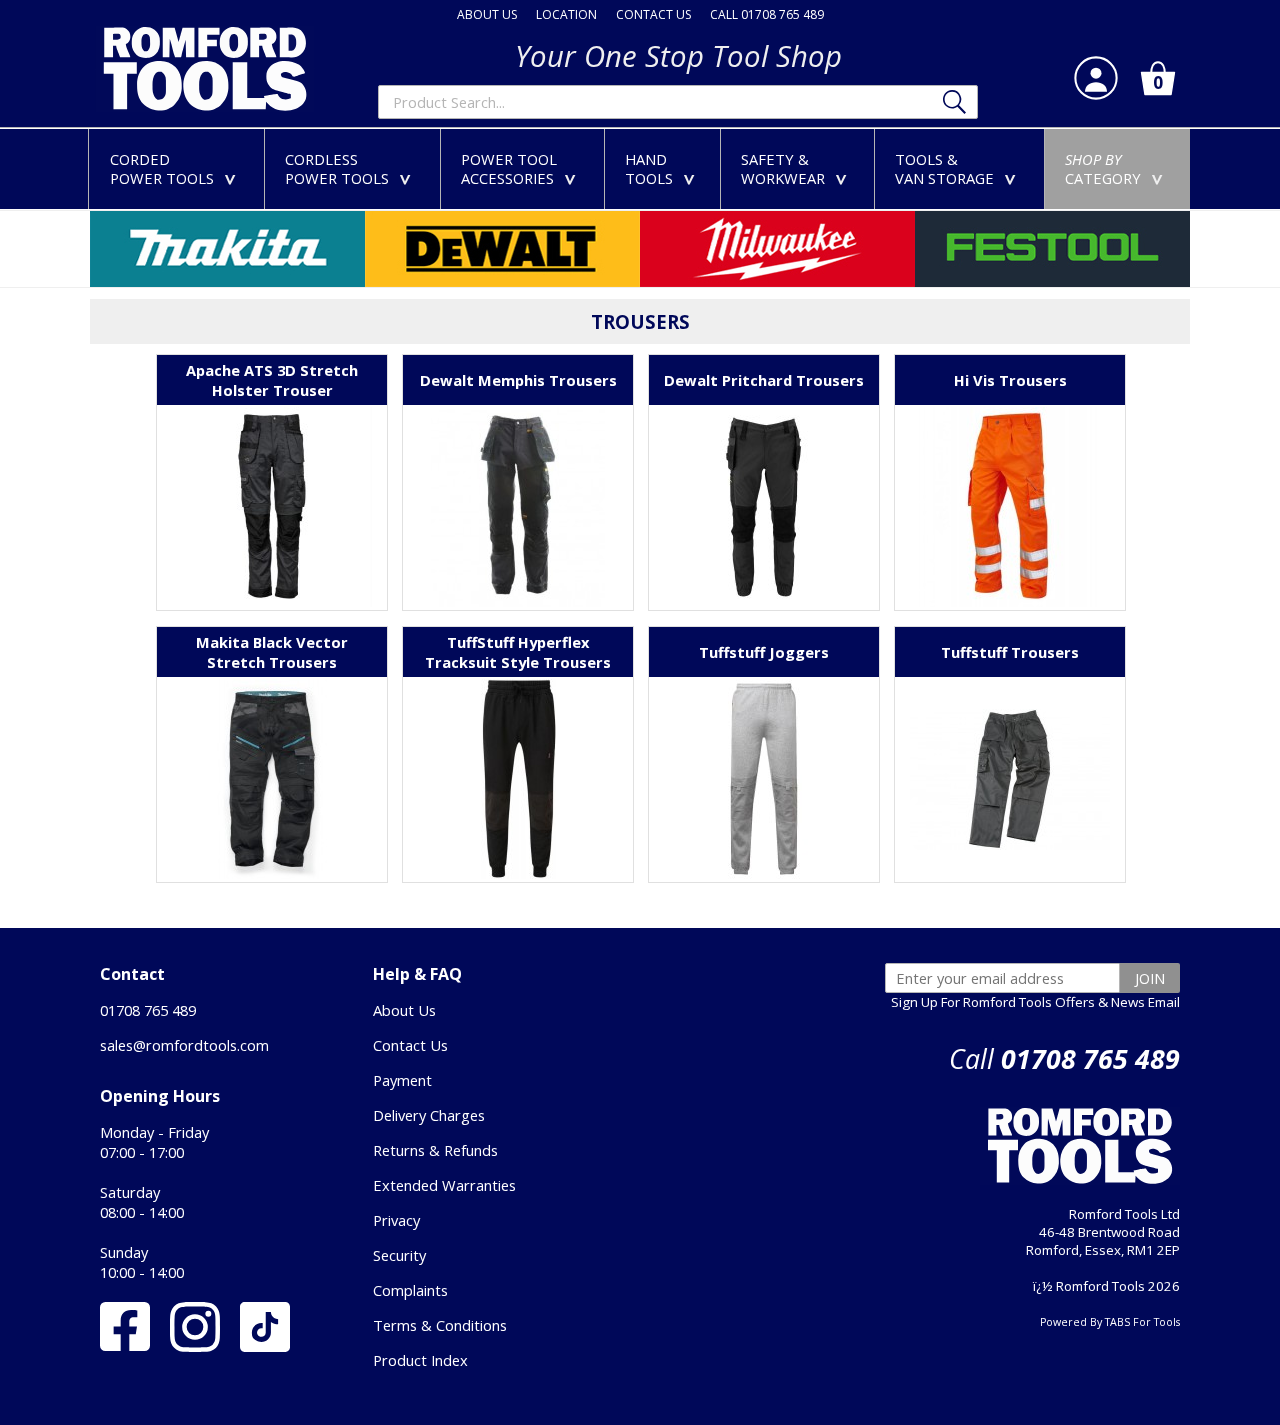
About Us (404, 1010)
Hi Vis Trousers (1010, 380)
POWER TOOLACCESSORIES (522, 168)
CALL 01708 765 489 (767, 14)
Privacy (396, 1220)
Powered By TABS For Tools (1110, 1322)
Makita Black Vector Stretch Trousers (272, 652)
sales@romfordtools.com (184, 1045)
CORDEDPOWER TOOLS (177, 168)
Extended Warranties (444, 1185)
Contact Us (410, 1045)
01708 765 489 (148, 1010)
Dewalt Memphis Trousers (518, 380)
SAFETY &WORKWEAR (798, 168)
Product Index (420, 1360)
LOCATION (566, 14)
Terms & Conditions (440, 1325)
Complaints (410, 1290)
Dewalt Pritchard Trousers (764, 380)
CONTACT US (653, 14)
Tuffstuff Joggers (764, 652)
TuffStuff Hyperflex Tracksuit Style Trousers (518, 652)
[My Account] (1096, 78)
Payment (402, 1080)
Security (399, 1255)
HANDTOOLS (664, 168)
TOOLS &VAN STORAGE (959, 168)
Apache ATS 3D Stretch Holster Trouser (272, 380)
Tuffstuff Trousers (1010, 652)
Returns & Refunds (435, 1150)
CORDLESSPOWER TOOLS (352, 168)
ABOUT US (487, 14)
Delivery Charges (429, 1115)
